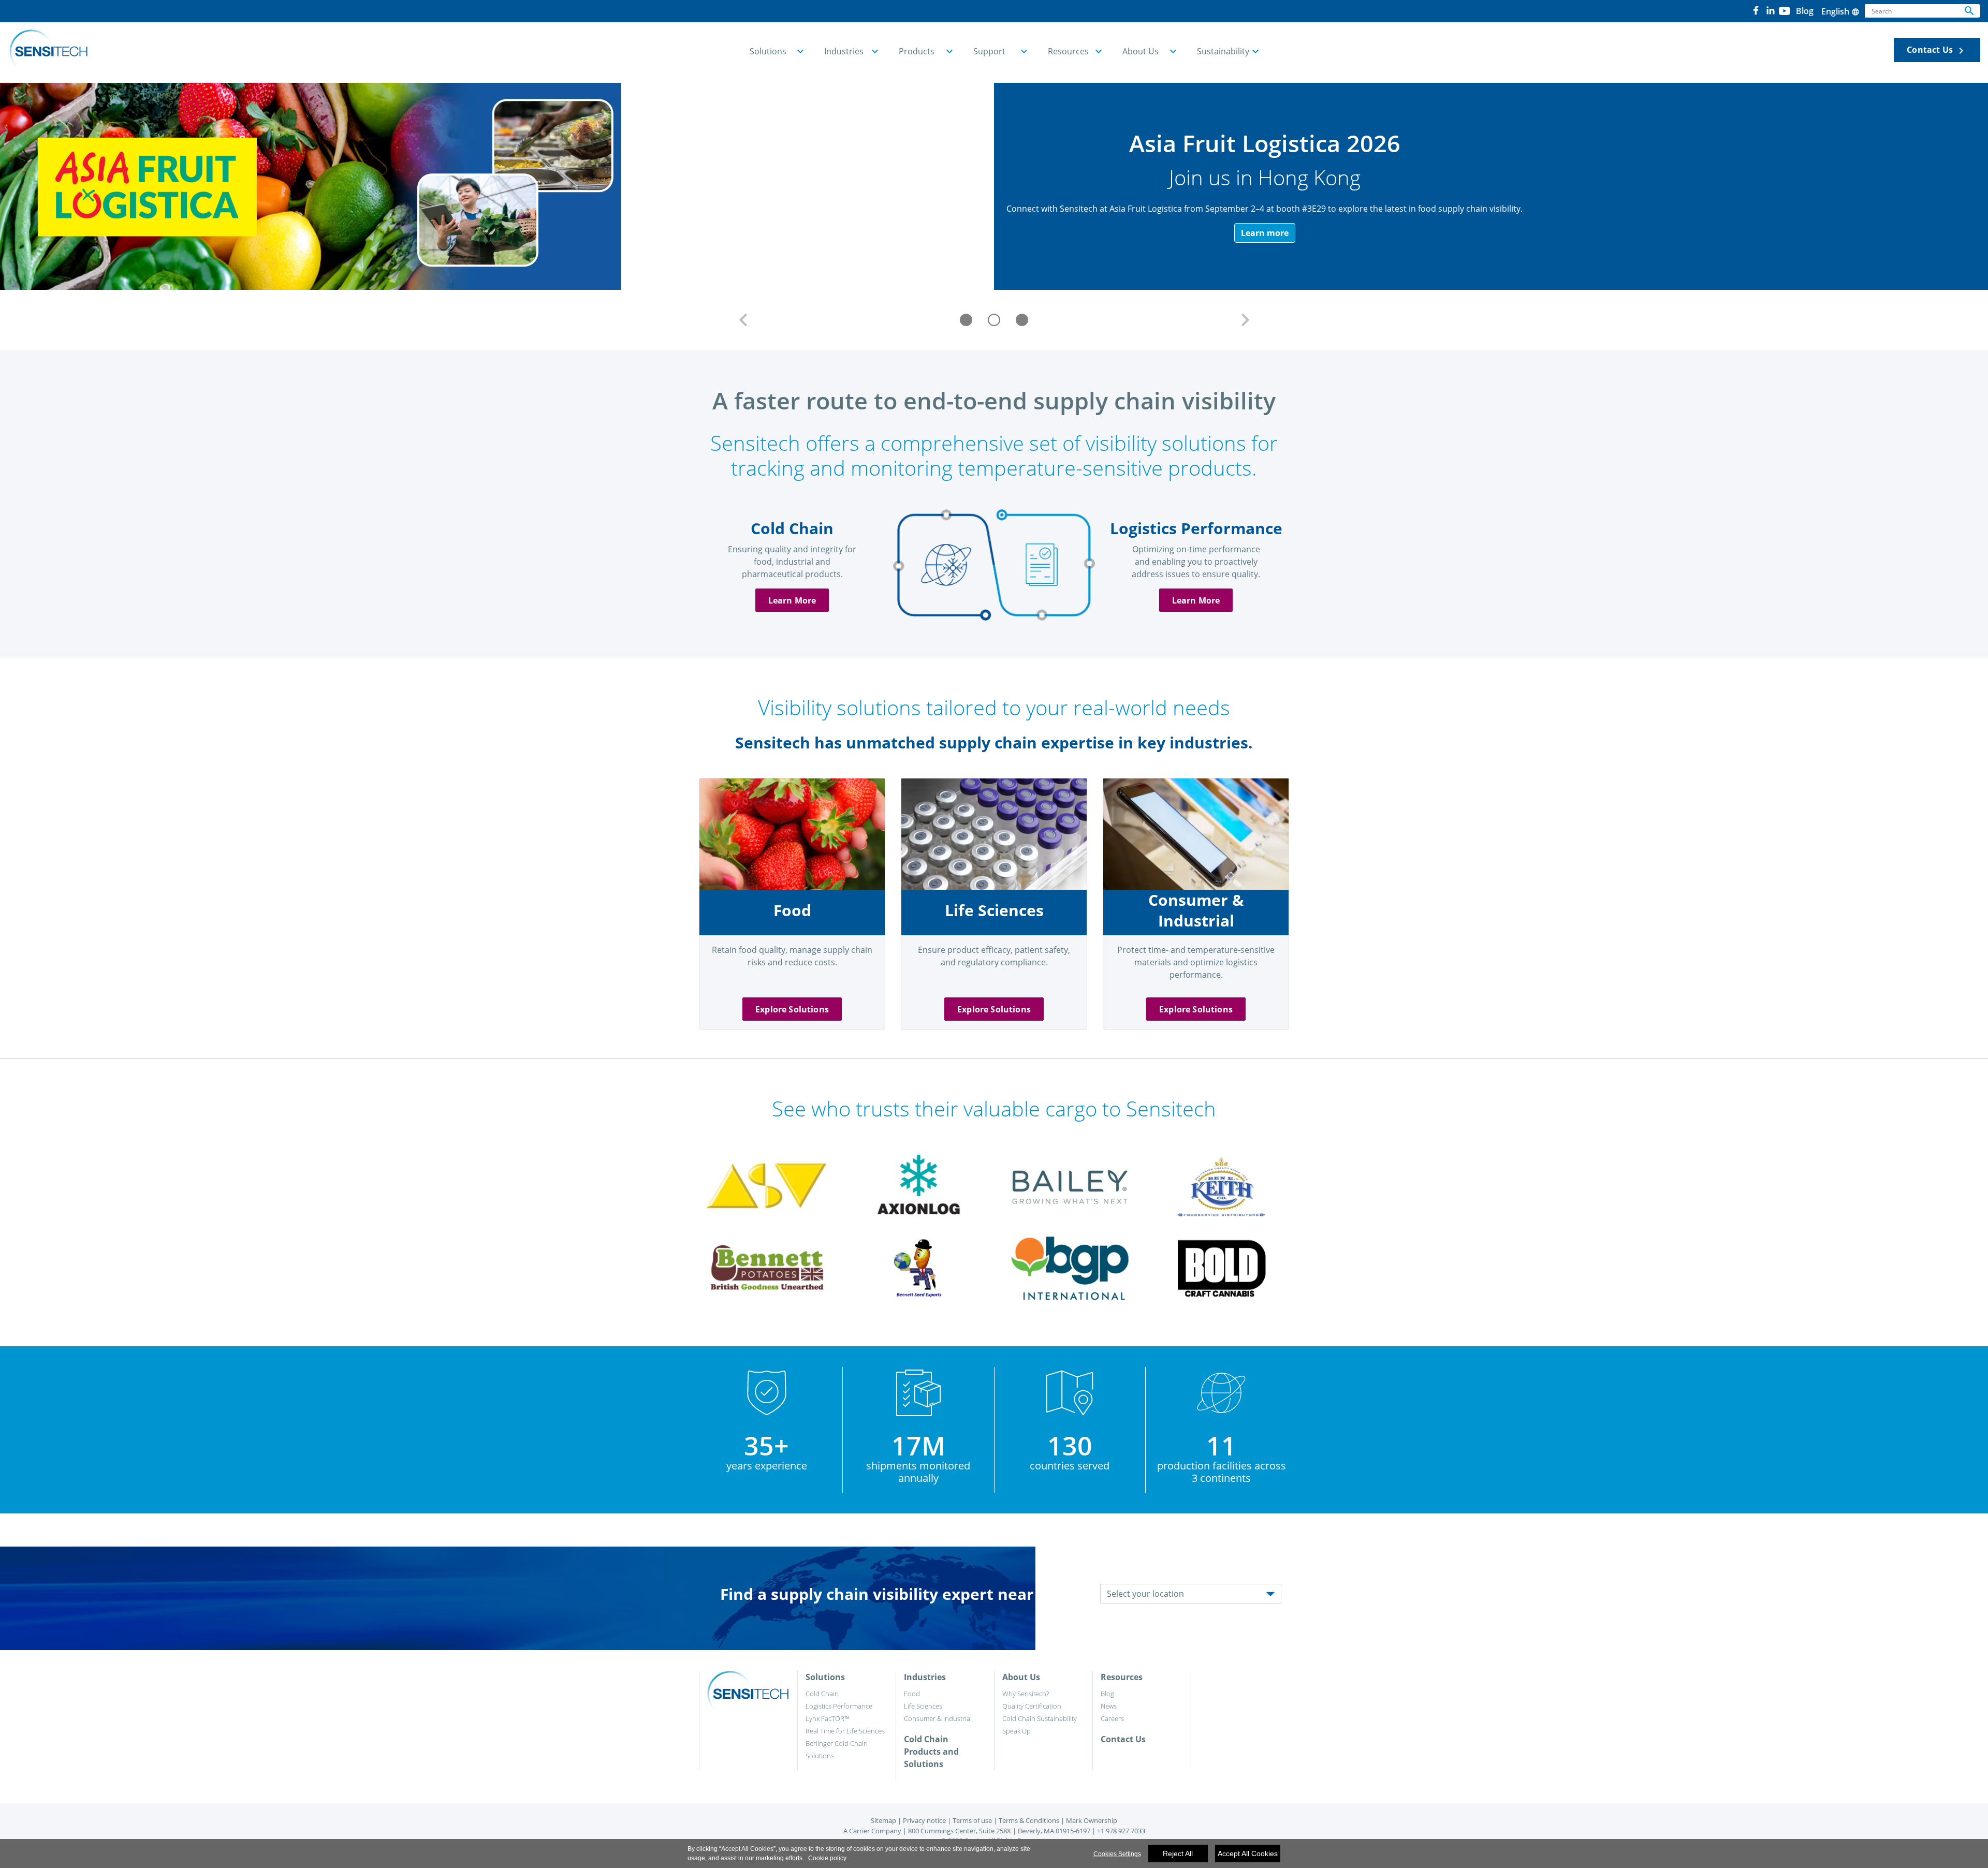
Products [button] (917, 51)
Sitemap (883, 1820)
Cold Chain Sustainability (1040, 1718)
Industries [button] (844, 51)
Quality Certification (1032, 1706)
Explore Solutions (792, 1009)
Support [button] (989, 51)
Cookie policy (827, 1858)
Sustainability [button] (1223, 51)
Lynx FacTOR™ (827, 1718)
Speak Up (1017, 1731)
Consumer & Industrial (938, 1718)
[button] (743, 320)
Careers (1112, 1718)
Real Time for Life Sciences (845, 1731)
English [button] (1840, 11)
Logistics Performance (839, 1706)
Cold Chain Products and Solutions (931, 1752)
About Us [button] (1141, 51)
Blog (1107, 1694)
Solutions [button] (768, 51)
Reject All (1178, 1854)
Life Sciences (923, 1706)
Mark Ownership (1092, 1820)
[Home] (48, 50)
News (1109, 1706)
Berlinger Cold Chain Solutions (837, 1749)
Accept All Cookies (1248, 1854)
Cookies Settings (1117, 1854)
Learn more (1265, 233)
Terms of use (972, 1820)
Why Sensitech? (1026, 1694)
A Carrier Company (872, 1831)
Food (912, 1694)
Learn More (792, 600)
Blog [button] (1805, 11)
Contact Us (1937, 50)
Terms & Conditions (1029, 1820)
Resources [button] (1068, 51)
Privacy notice (924, 1820)
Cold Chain (822, 1694)
